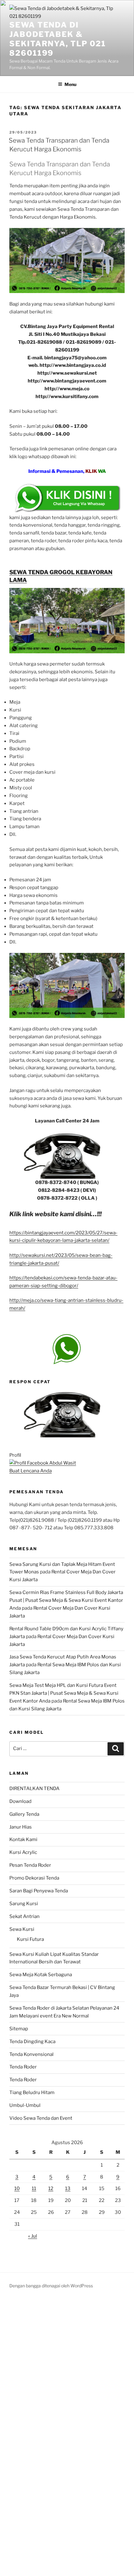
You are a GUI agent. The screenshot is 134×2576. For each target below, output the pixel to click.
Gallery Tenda (24, 1814)
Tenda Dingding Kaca (32, 2042)
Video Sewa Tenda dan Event (41, 2118)
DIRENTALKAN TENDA (34, 1789)
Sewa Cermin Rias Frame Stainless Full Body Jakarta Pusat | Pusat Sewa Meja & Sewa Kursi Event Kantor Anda (66, 1600)
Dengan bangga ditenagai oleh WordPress (51, 2286)
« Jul (33, 2236)
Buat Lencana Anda (31, 1471)
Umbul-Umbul (25, 2105)
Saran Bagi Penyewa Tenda (39, 1891)
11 (34, 2189)
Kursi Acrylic (23, 1852)
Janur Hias (21, 1827)
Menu (70, 84)
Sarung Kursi (24, 1904)
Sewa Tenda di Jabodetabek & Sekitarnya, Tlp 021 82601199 (57, 39)
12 (51, 2189)
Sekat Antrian (24, 1916)
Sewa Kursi (22, 1929)
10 (17, 2189)
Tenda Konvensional (31, 2054)
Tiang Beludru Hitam (32, 2093)
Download (20, 1801)
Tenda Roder (23, 2067)
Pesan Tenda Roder (30, 1865)
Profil (15, 1455)
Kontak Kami (23, 1840)
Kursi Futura (30, 1939)
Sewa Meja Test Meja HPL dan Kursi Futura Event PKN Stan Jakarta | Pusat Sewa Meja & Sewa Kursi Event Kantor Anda (64, 1693)
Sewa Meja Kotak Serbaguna (41, 1975)
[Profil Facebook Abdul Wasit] (43, 1463)
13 (68, 2189)
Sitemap (19, 2029)
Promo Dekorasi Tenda (34, 1878)
